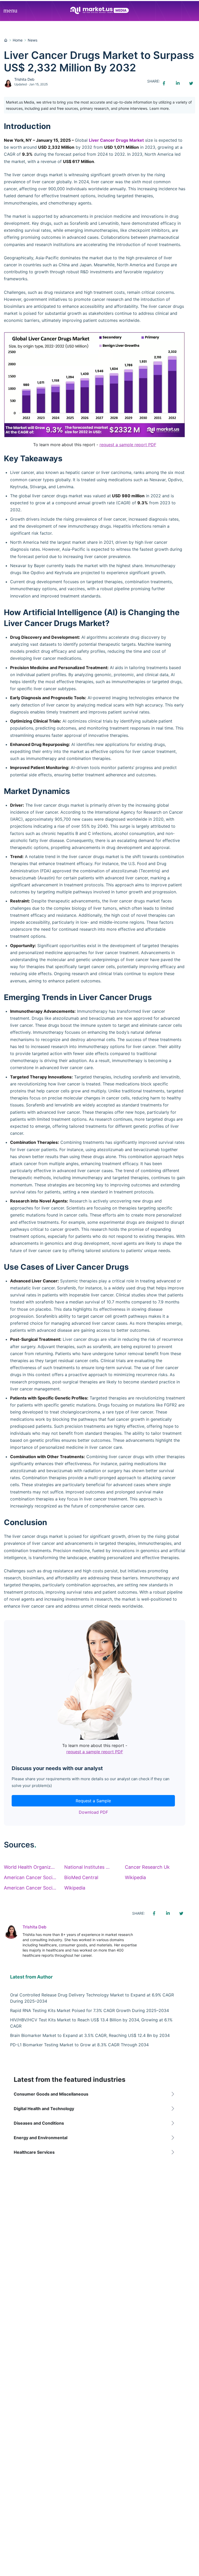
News (33, 40)
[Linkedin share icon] (177, 83)
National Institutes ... (87, 1867)
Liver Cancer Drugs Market (116, 140)
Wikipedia (135, 1877)
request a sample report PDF (128, 445)
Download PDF (93, 1812)
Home (18, 40)
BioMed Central (81, 1877)
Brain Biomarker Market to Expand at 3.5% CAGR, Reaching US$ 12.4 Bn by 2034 (90, 2035)
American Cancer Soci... (30, 1877)
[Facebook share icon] (164, 83)
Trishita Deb (24, 79)
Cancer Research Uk (147, 1867)
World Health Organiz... (29, 1867)
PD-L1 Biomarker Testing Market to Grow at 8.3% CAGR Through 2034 (79, 2045)
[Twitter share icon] (191, 83)
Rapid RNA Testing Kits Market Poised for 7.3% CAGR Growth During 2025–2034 (90, 2010)
